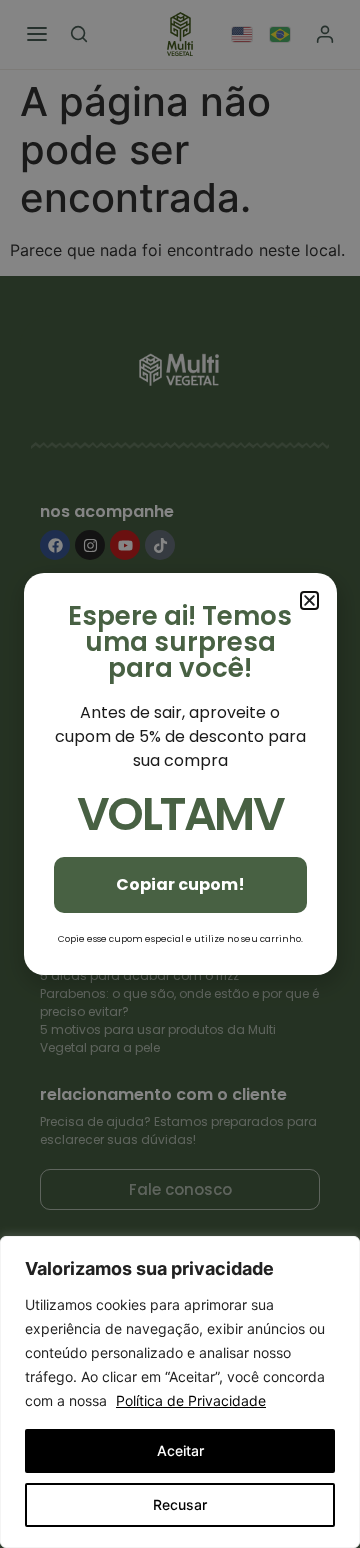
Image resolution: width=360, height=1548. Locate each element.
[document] (180, 774)
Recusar (180, 1504)
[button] (309, 600)
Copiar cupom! (180, 884)
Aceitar (180, 1450)
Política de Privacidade (191, 1400)
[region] (180, 1392)
